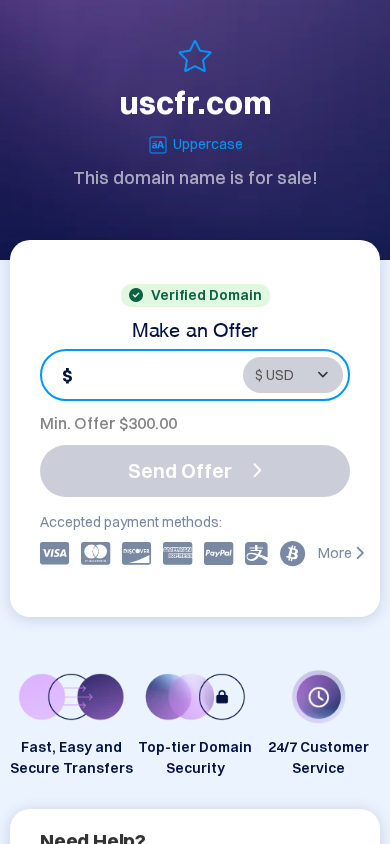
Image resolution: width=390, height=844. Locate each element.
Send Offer (180, 470)
